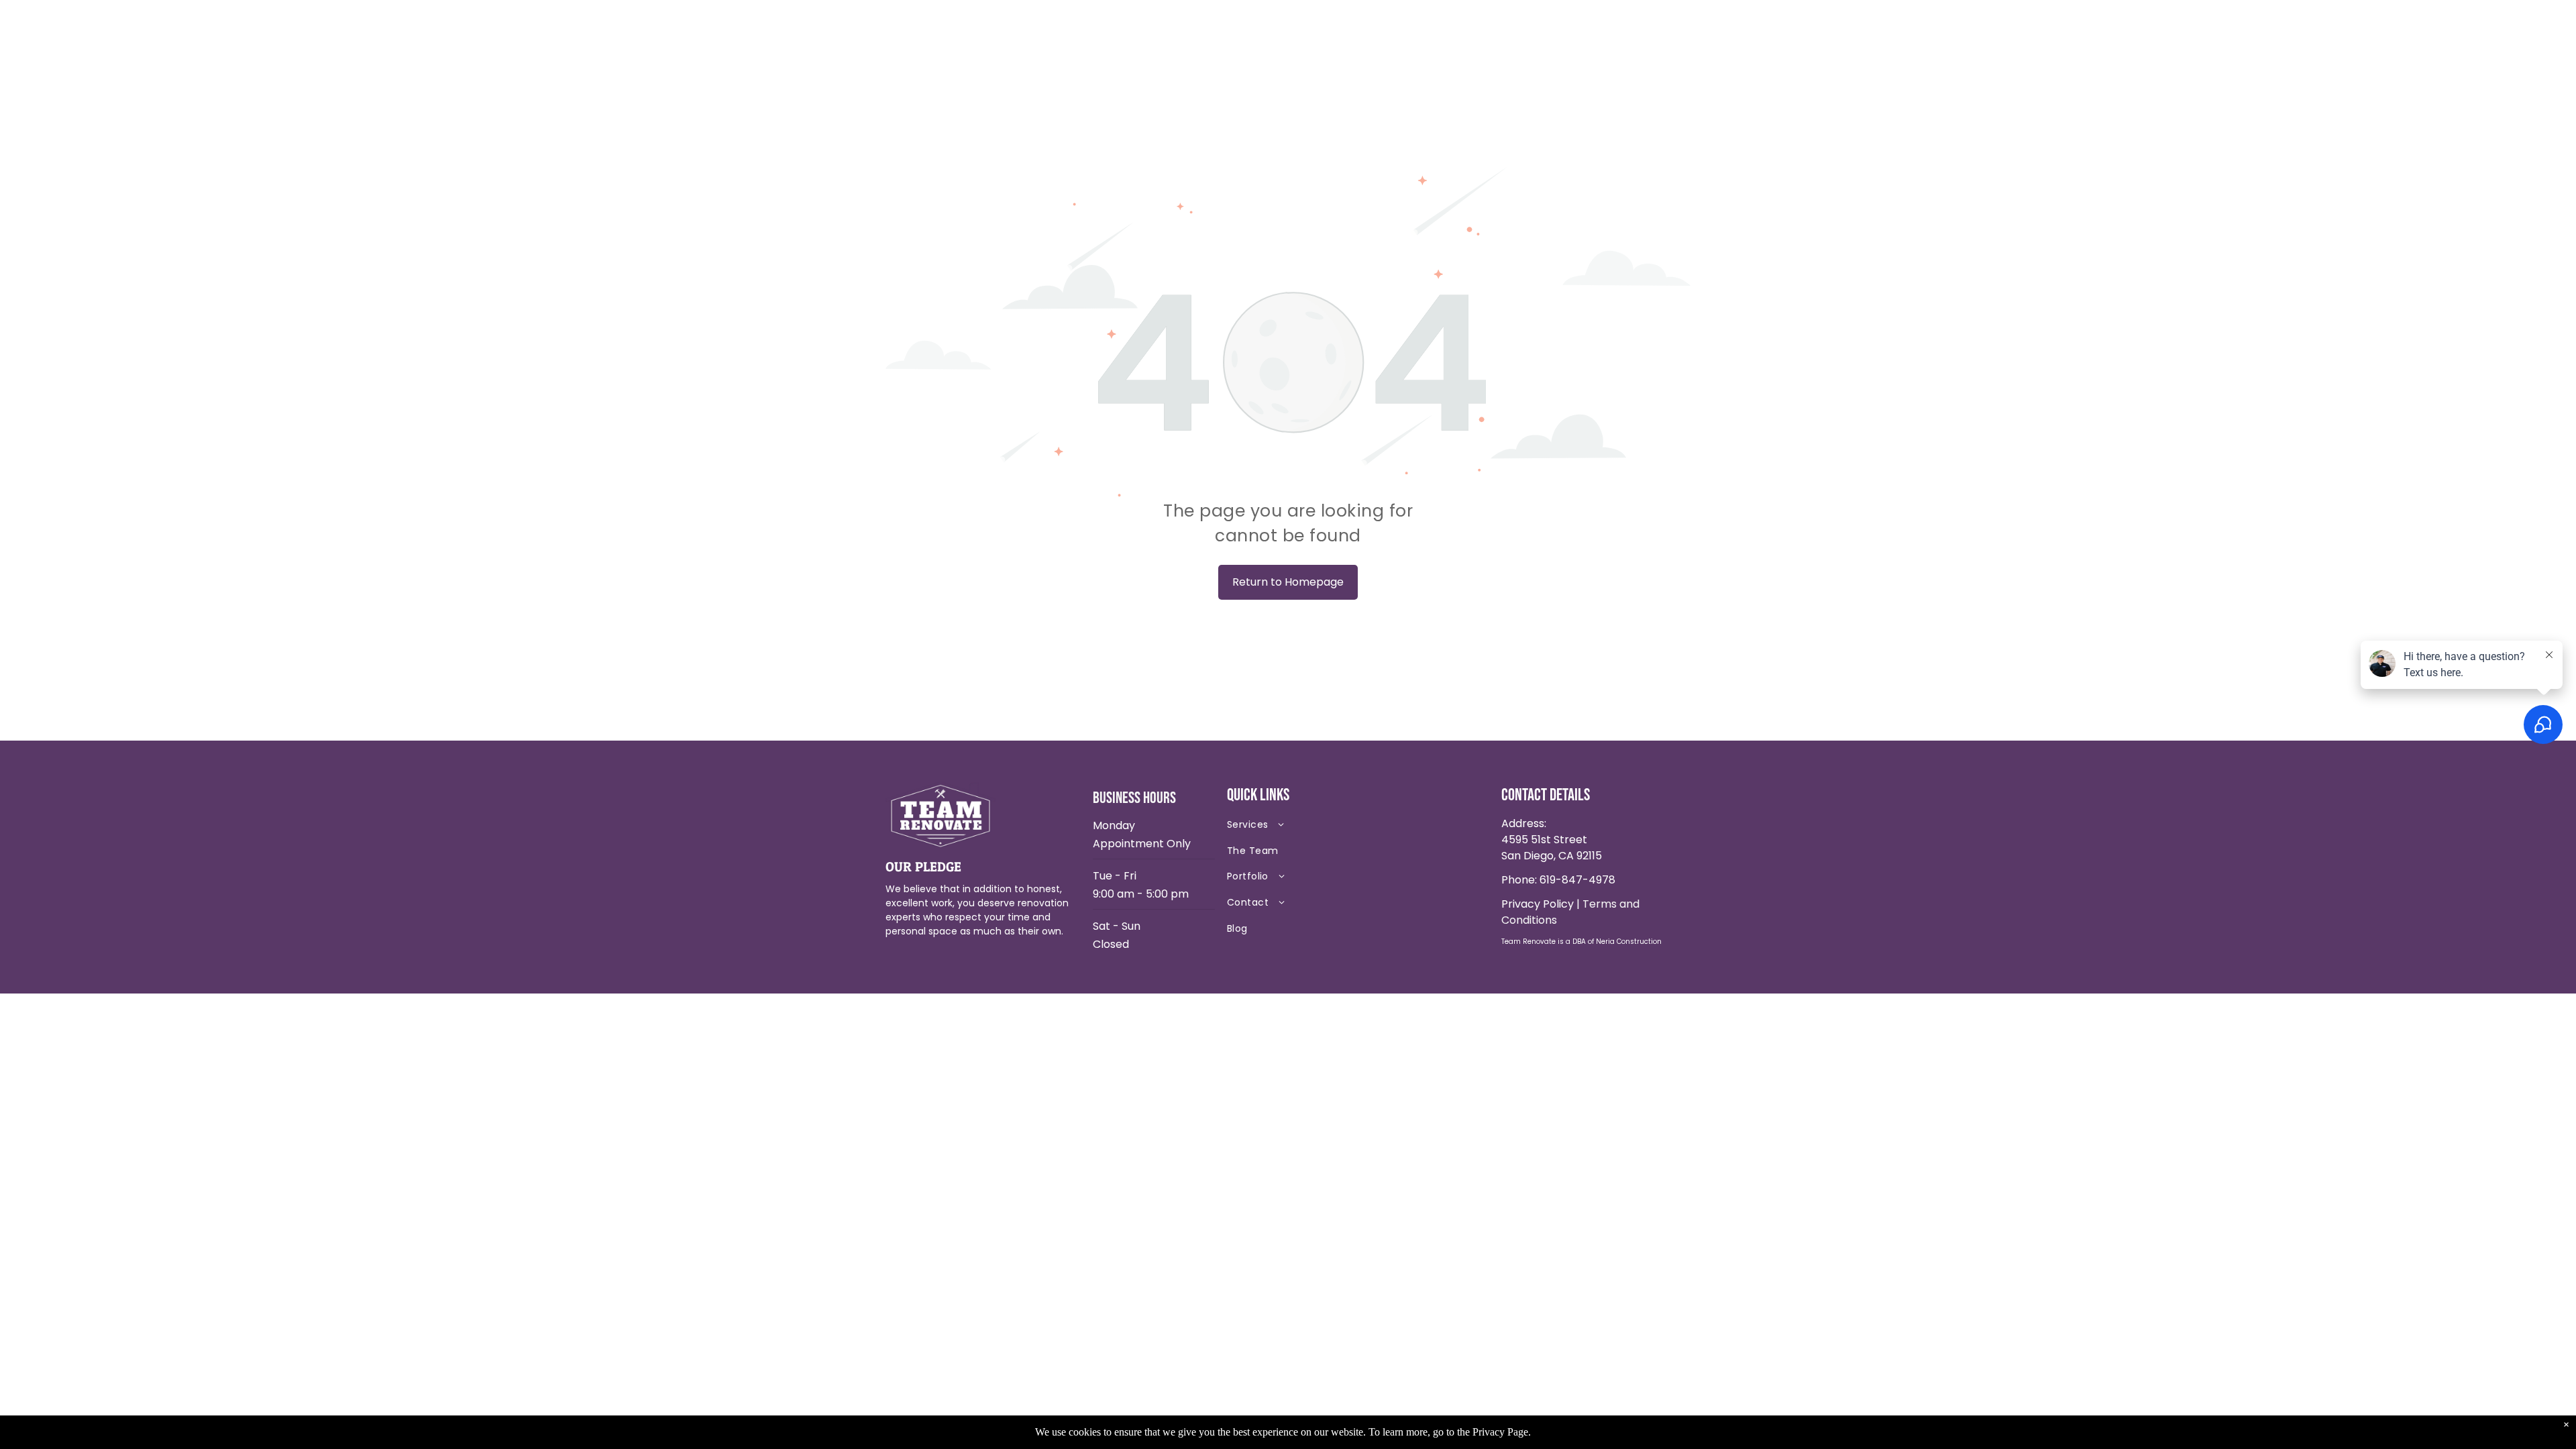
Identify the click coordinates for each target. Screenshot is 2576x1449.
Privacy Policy (1538, 904)
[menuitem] (1322, 827)
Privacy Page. (1502, 1432)
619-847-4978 (1577, 880)
